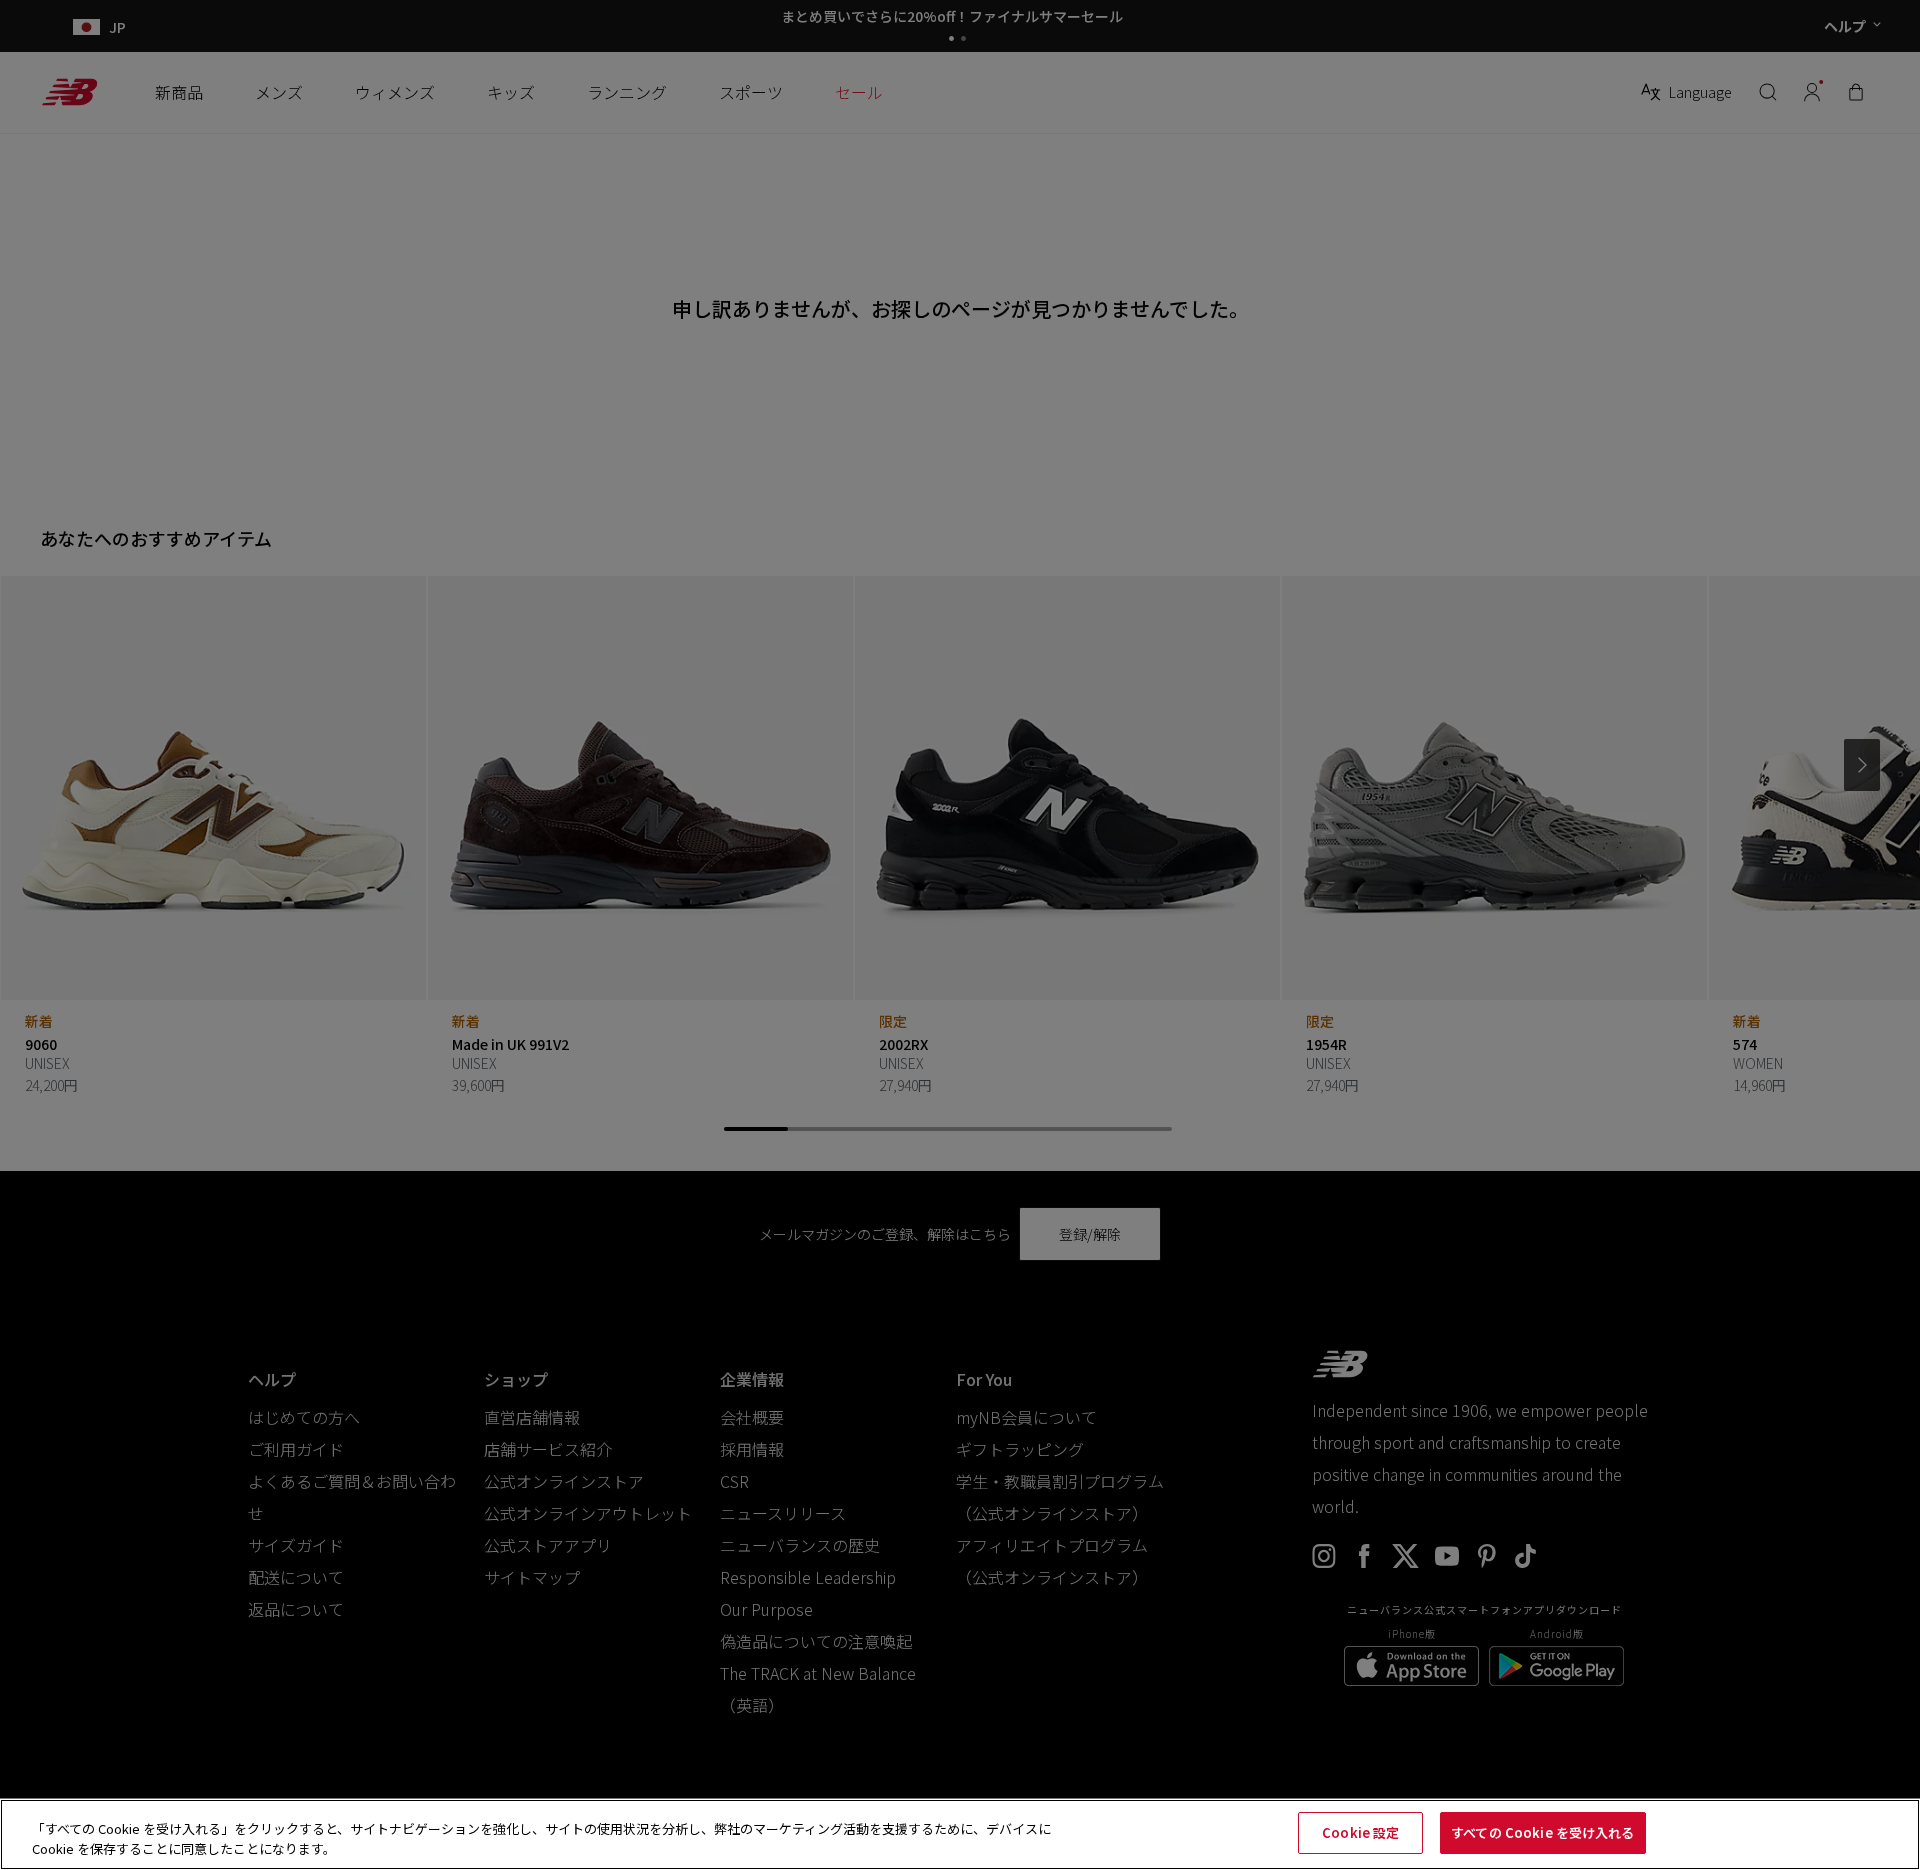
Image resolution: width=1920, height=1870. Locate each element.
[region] (960, 1834)
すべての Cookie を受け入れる (1542, 1832)
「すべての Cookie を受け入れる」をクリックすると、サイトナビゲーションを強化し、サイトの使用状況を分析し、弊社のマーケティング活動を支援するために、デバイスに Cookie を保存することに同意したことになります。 (541, 1838)
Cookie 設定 (1360, 1832)
